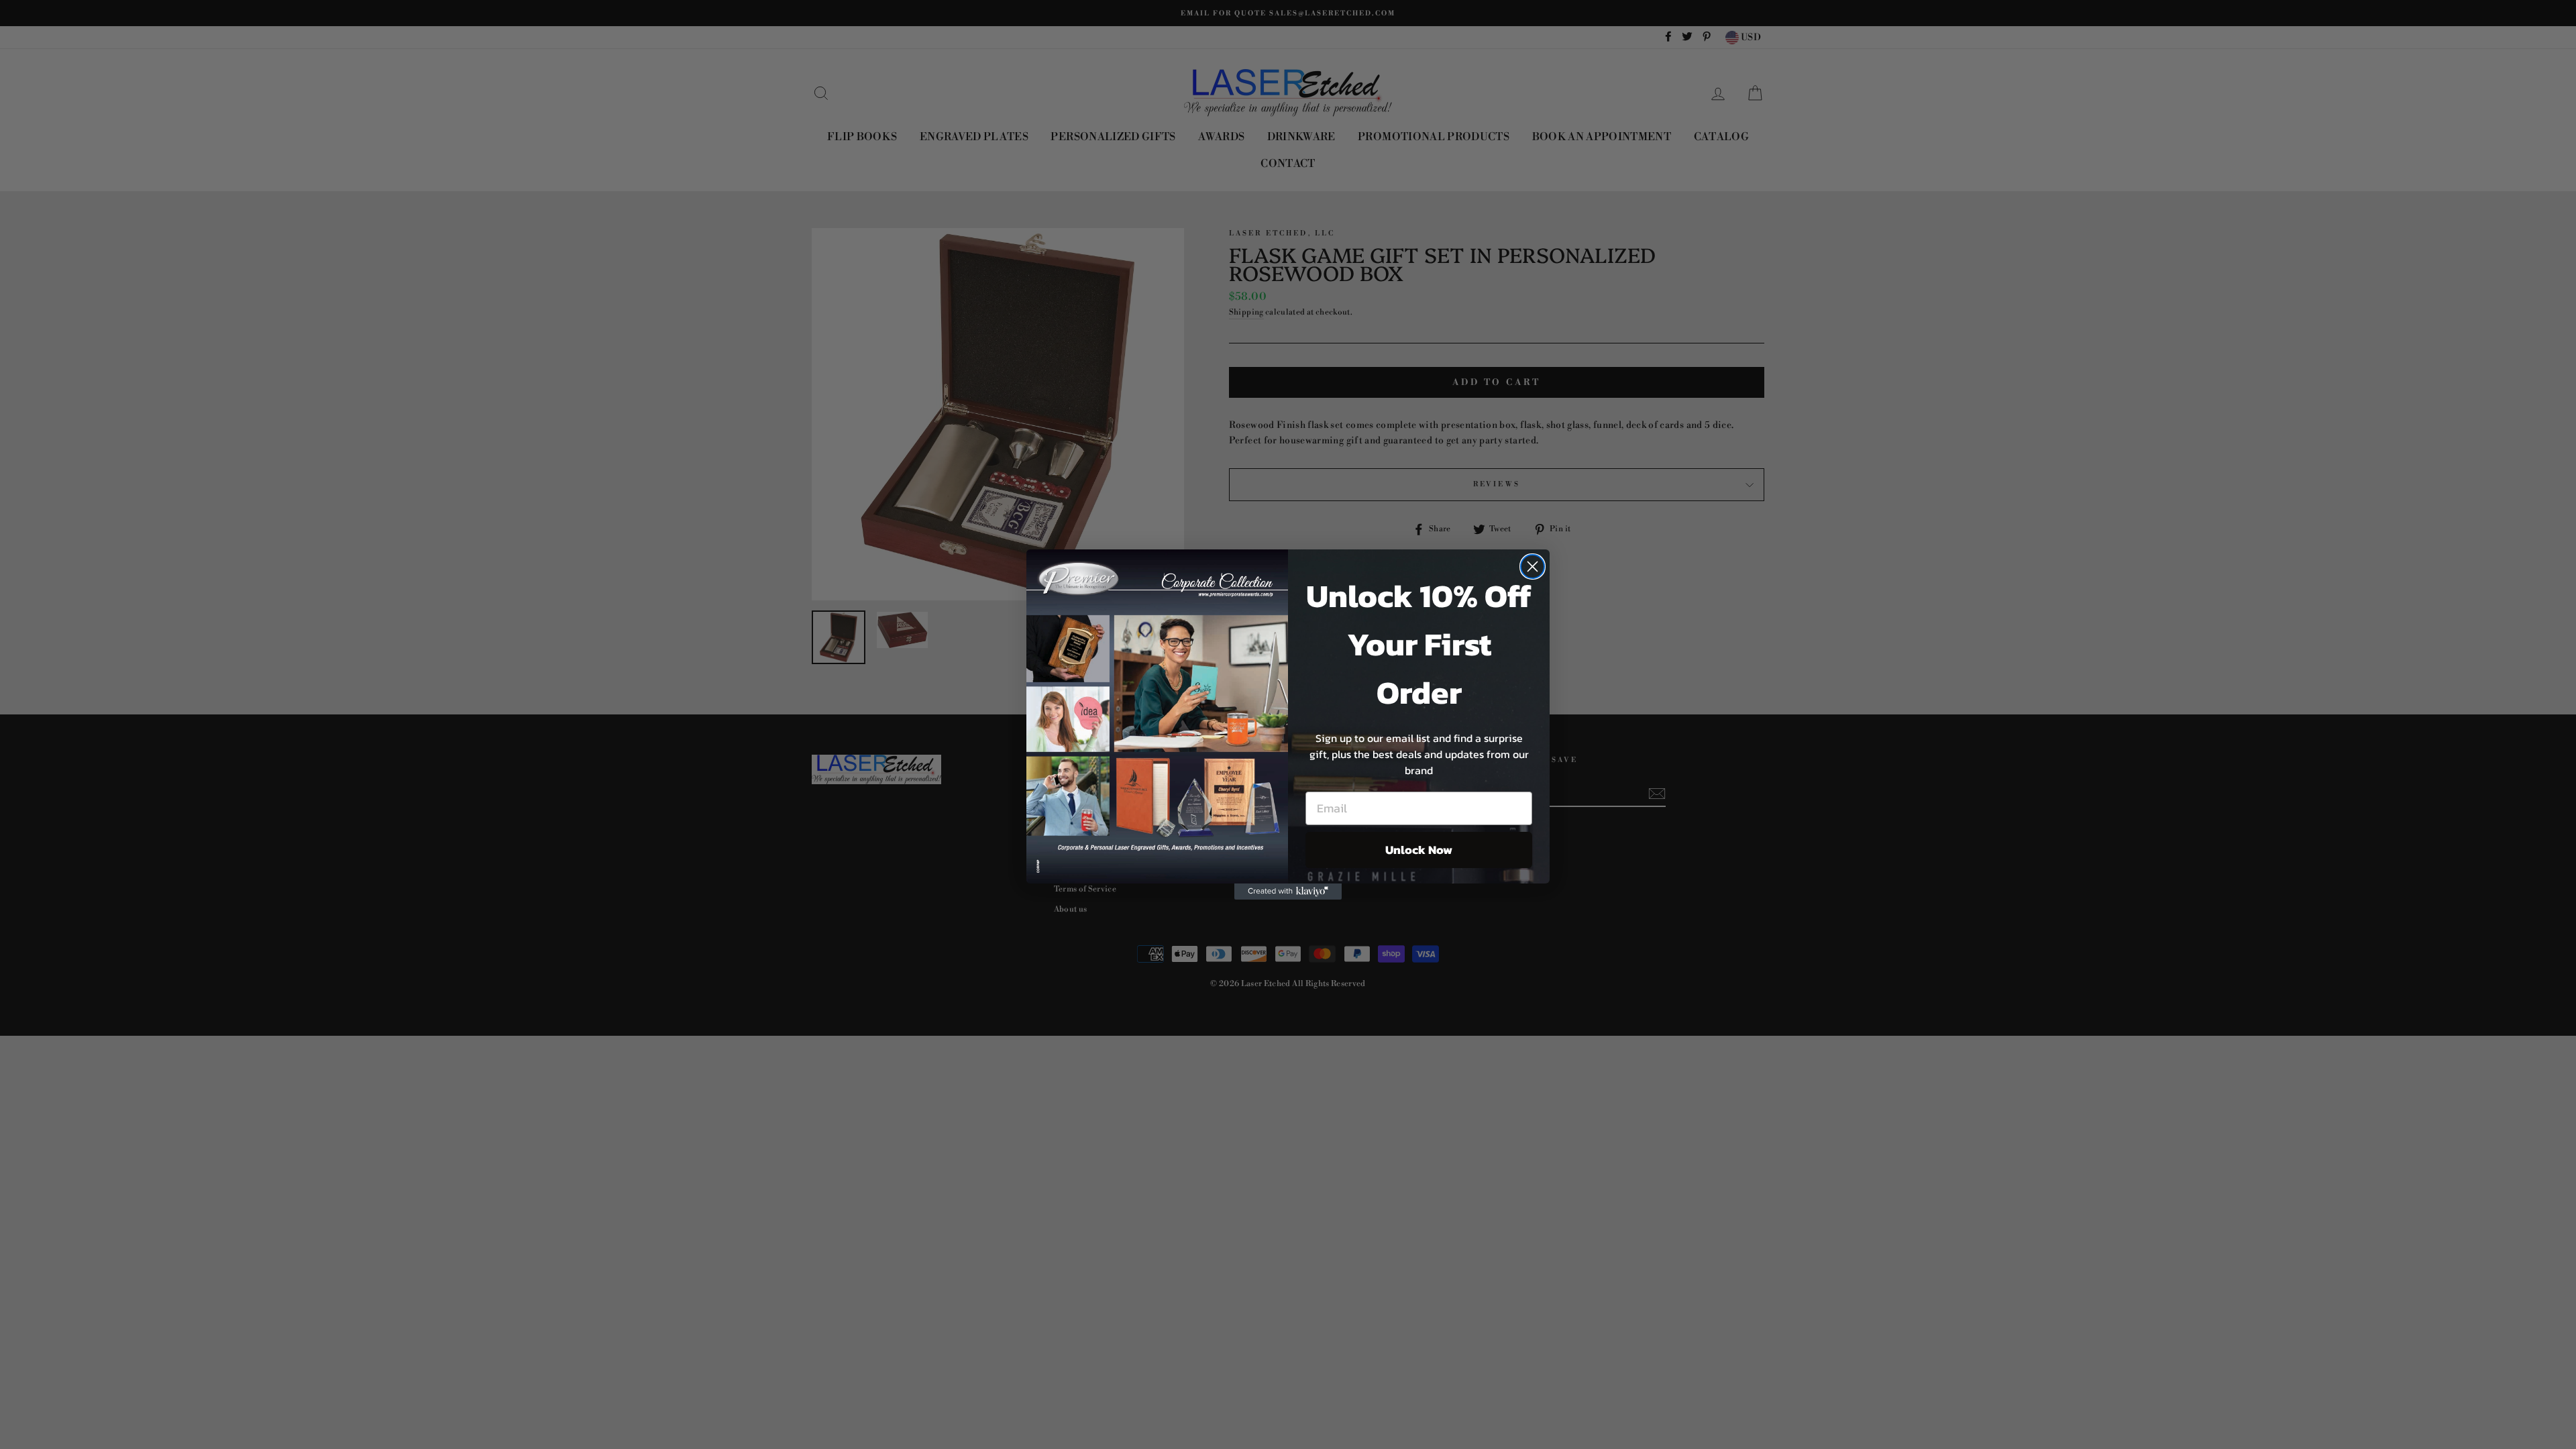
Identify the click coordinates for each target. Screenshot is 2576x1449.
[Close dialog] (1533, 567)
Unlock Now (1419, 850)
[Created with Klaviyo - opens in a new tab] (1288, 892)
